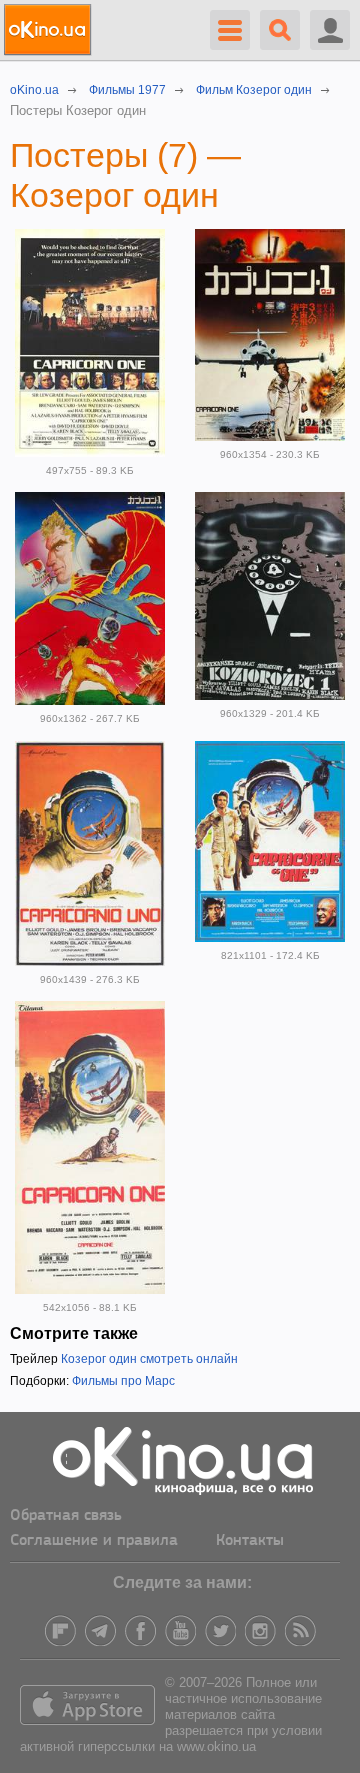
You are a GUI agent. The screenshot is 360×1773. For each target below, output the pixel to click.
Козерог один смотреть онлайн (149, 1359)
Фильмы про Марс (123, 1381)
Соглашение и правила (94, 1541)
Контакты (250, 1541)
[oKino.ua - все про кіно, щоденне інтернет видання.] (50, 30)
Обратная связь (66, 1516)
